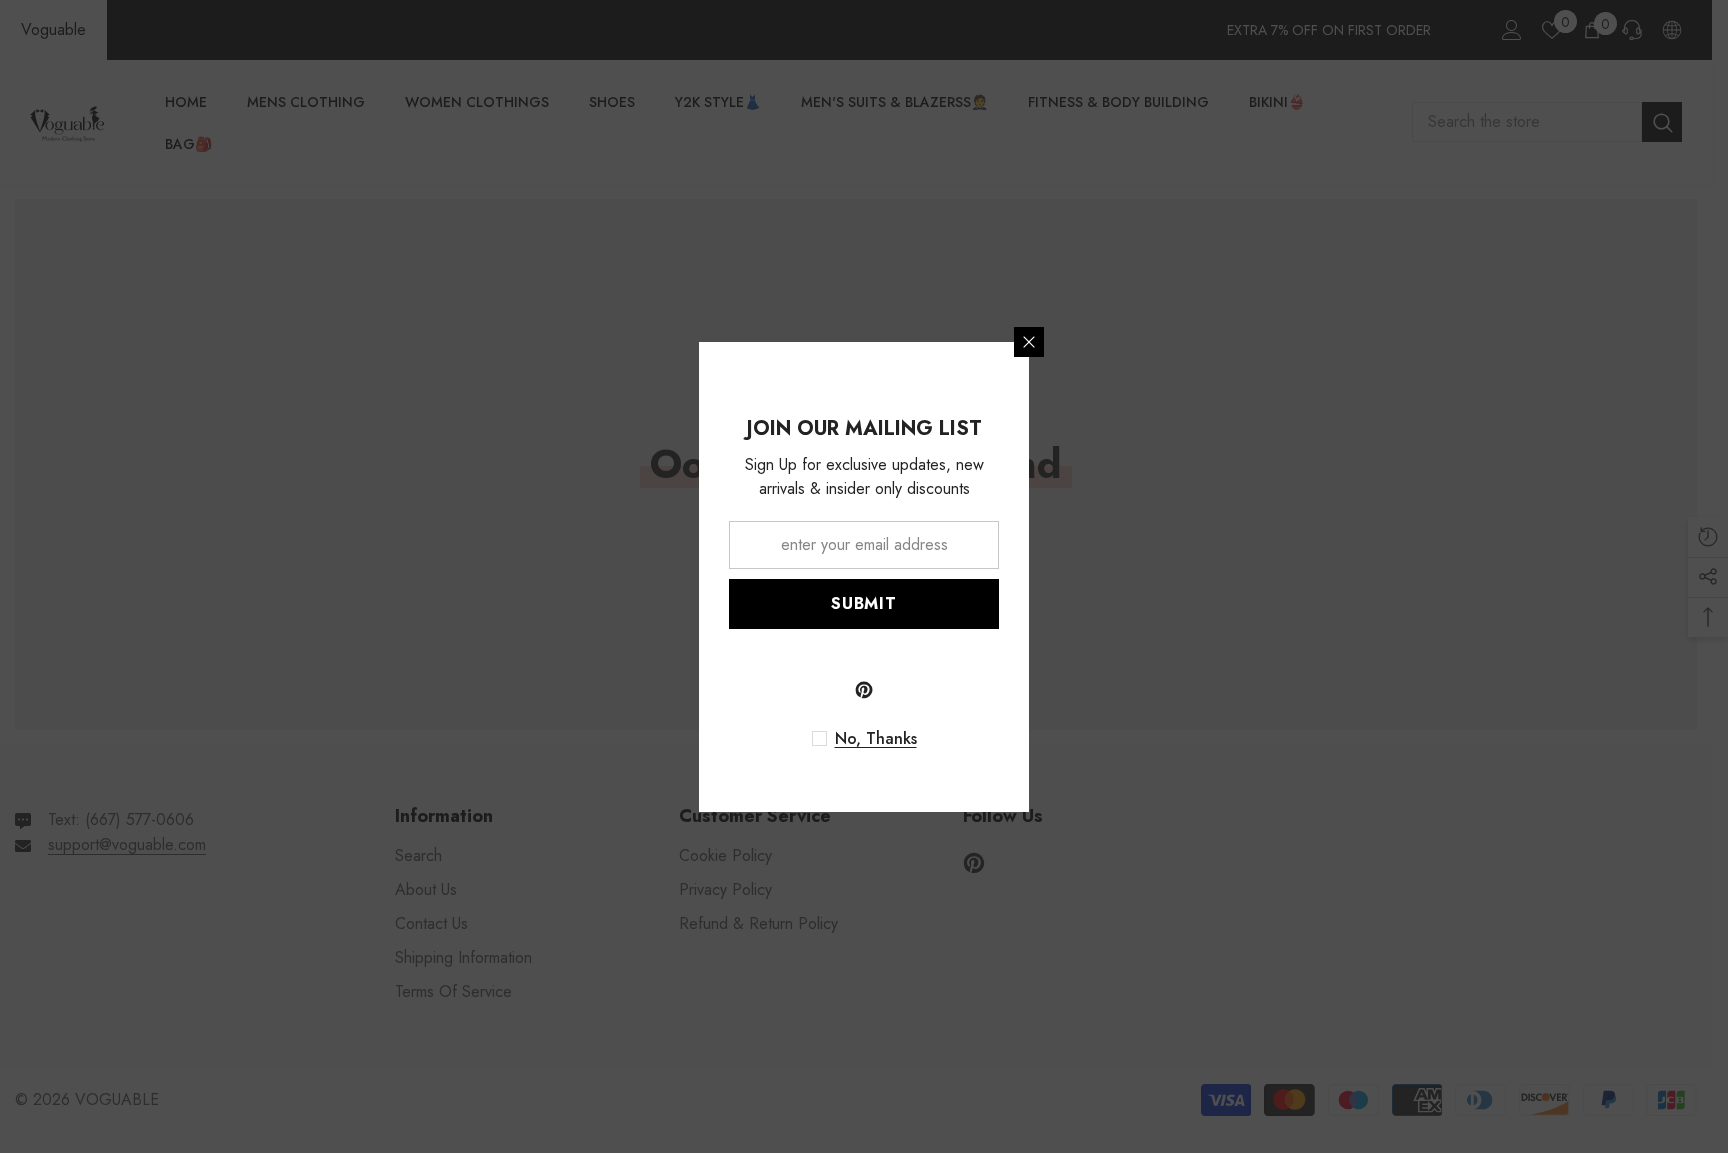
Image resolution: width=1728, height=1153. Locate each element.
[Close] (1029, 342)
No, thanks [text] (876, 739)
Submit (864, 603)
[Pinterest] (864, 690)
